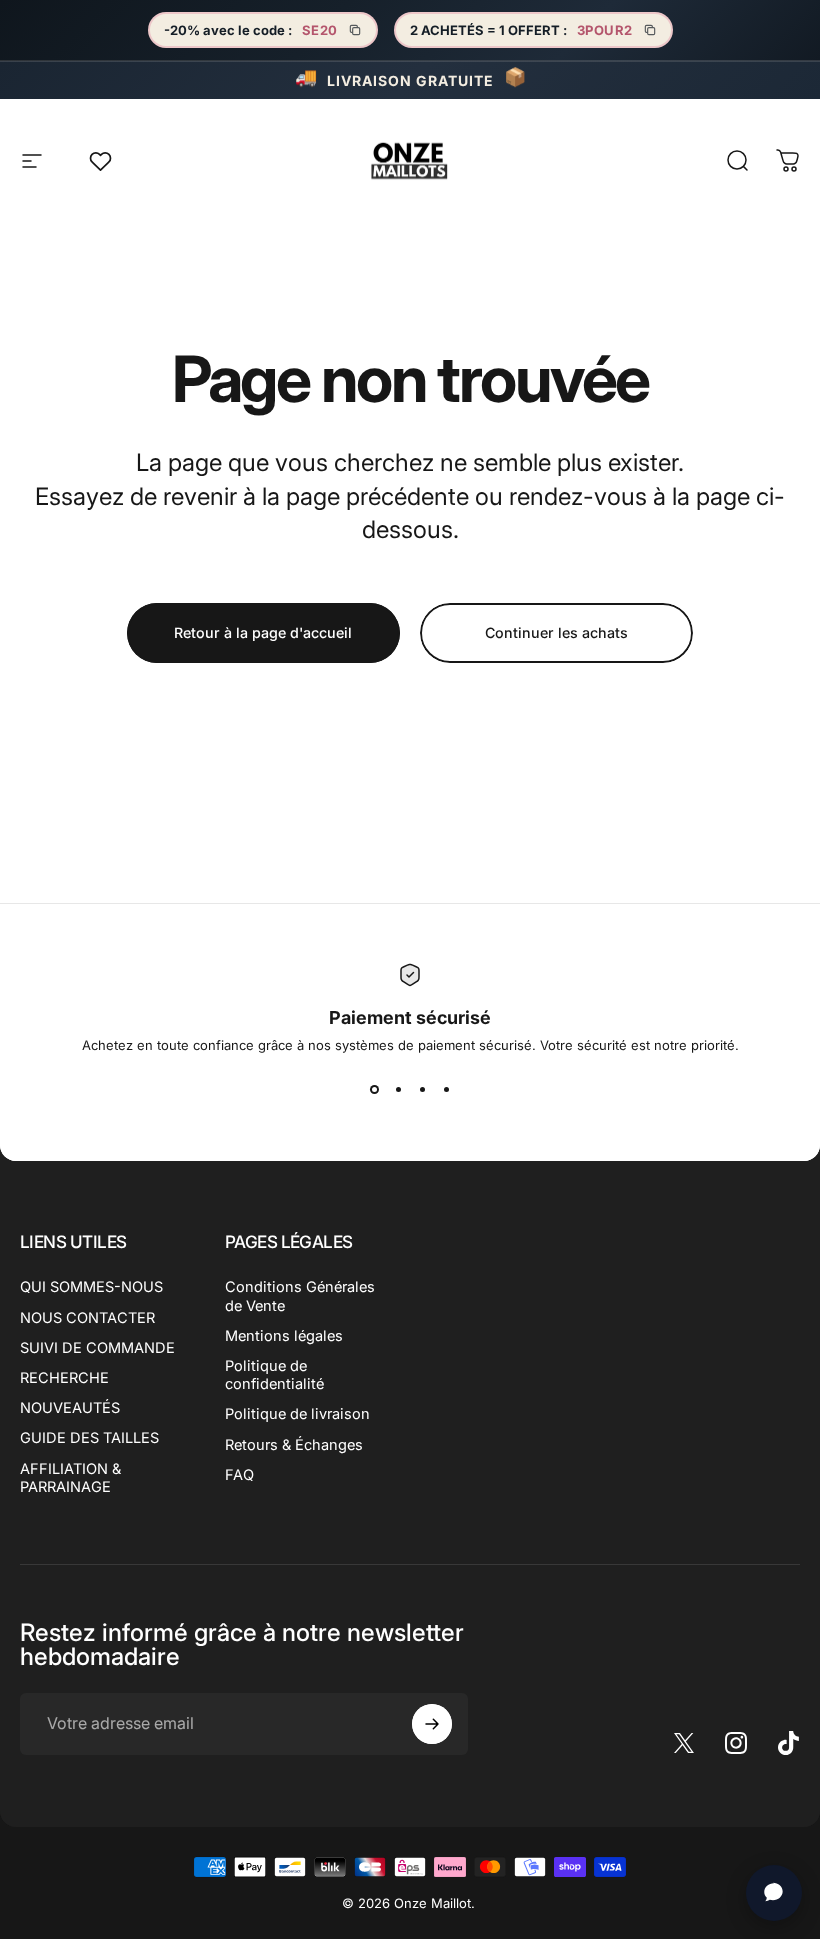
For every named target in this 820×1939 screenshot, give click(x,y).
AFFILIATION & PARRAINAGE (70, 1478)
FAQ (239, 1475)
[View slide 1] (374, 1089)
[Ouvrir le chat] (774, 1893)
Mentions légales (284, 1336)
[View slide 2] (398, 1089)
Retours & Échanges (294, 1445)
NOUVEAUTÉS (70, 1408)
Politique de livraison (297, 1414)
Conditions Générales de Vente (300, 1296)
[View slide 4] (446, 1089)
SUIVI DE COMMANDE (97, 1348)
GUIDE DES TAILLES (89, 1438)
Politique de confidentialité (274, 1375)
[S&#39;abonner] (432, 1724)
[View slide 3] (422, 1089)
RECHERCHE (64, 1378)
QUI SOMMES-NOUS (91, 1287)
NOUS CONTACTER (87, 1318)
